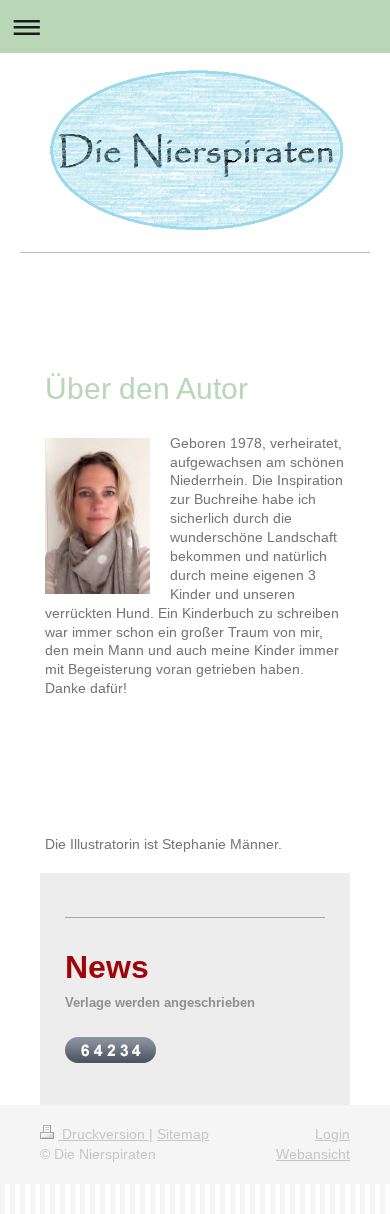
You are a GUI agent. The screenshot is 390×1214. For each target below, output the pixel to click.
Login (332, 1134)
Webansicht (313, 1154)
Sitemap (183, 1134)
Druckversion (103, 1134)
